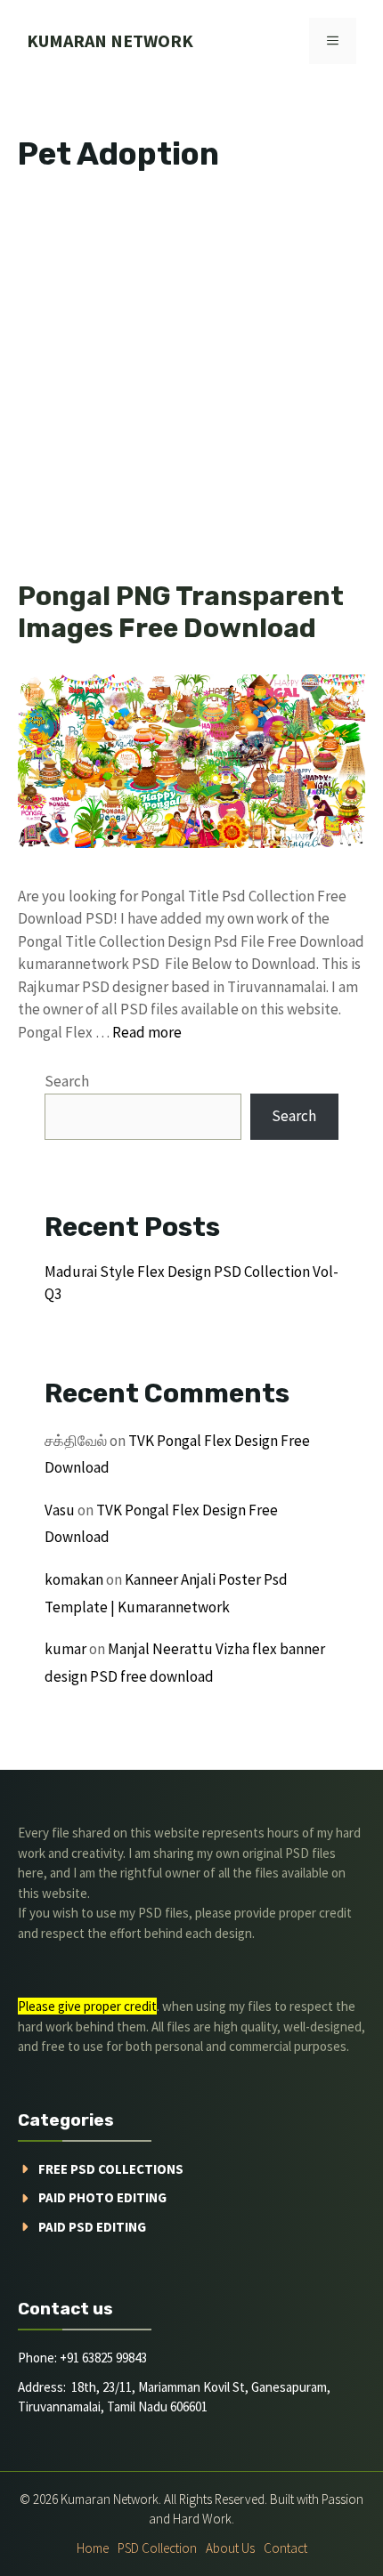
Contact (285, 2548)
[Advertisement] (191, 382)
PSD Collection (157, 2548)
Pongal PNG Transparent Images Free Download (181, 612)
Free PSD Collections (111, 2169)
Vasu (60, 1510)
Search (67, 1081)
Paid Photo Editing (102, 2197)
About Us (230, 2548)
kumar (65, 1649)
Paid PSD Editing (92, 2227)
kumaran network (110, 40)
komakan (74, 1579)
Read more (147, 1032)
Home (93, 2548)
